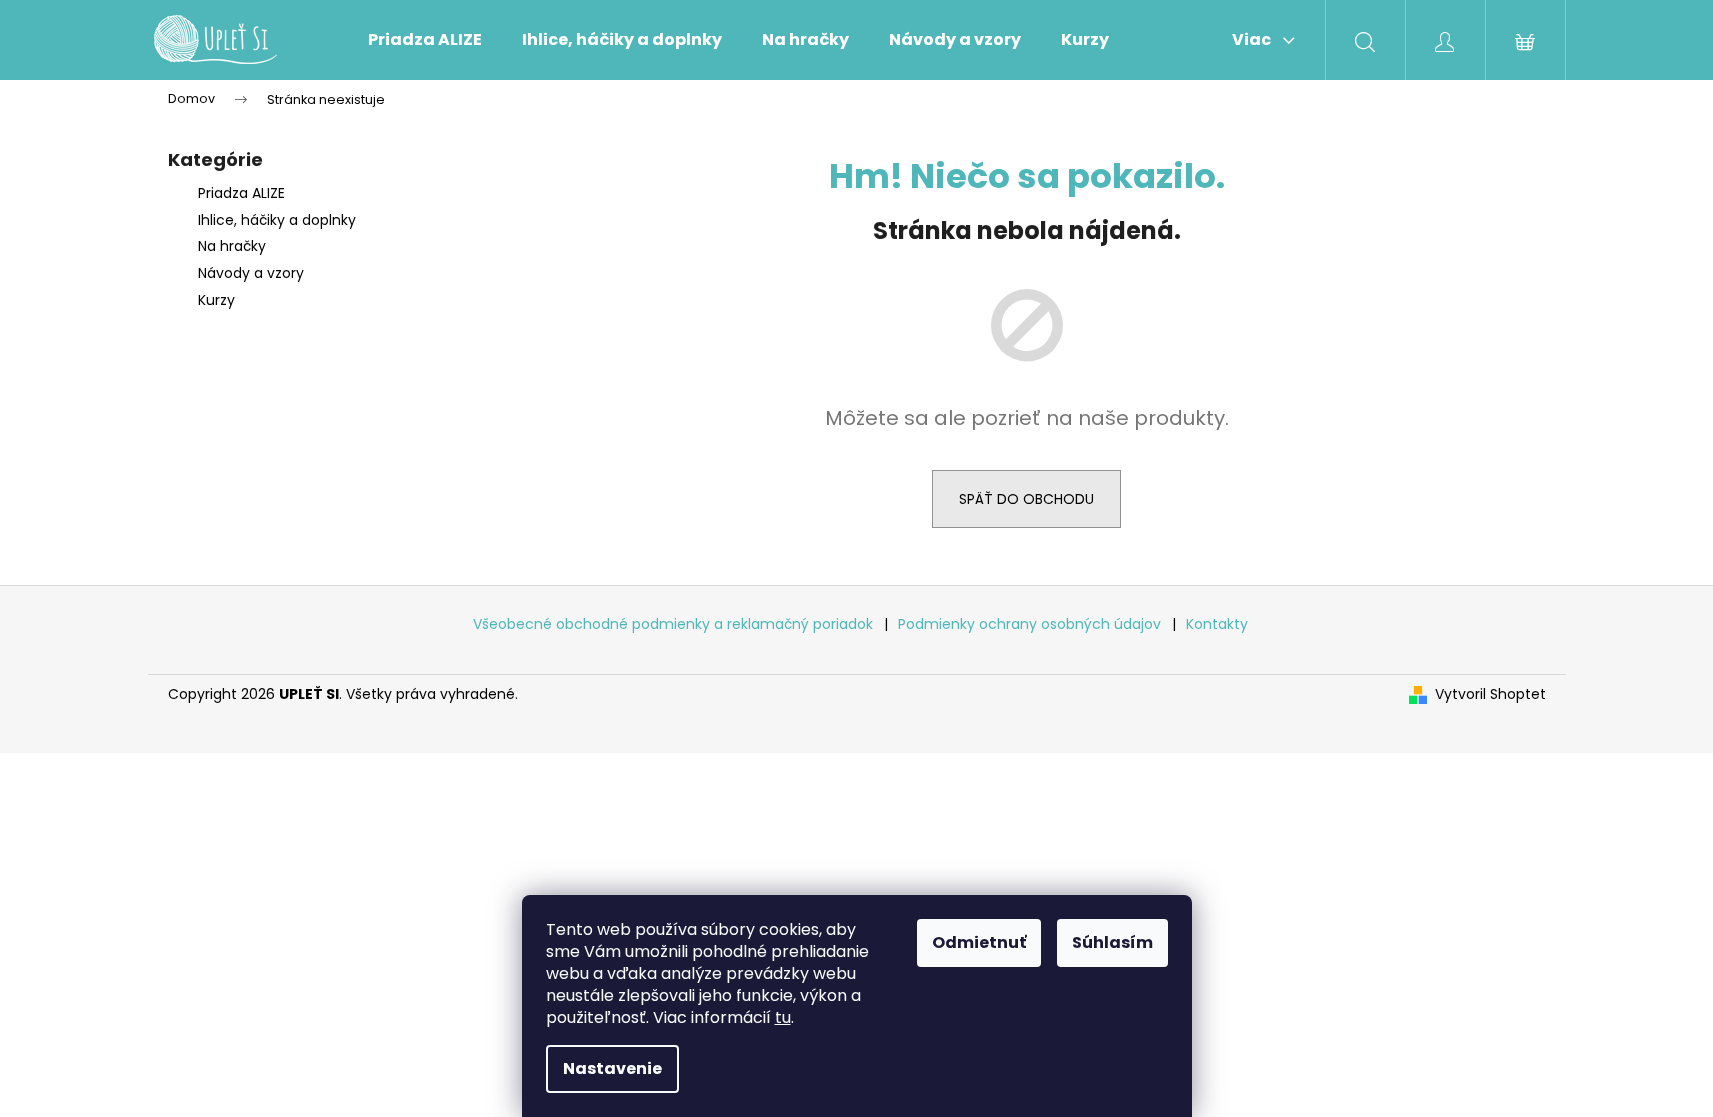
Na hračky (232, 246)
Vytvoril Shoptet (1490, 694)
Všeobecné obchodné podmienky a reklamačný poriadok (675, 624)
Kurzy (216, 300)
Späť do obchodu (1026, 499)
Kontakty (1217, 624)
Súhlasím (1112, 942)
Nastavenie (612, 1068)
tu (783, 1017)
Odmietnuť (979, 942)
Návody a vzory (251, 273)
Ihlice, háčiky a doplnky (277, 220)
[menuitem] (425, 40)
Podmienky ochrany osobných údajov (1031, 624)
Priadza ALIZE (241, 193)
